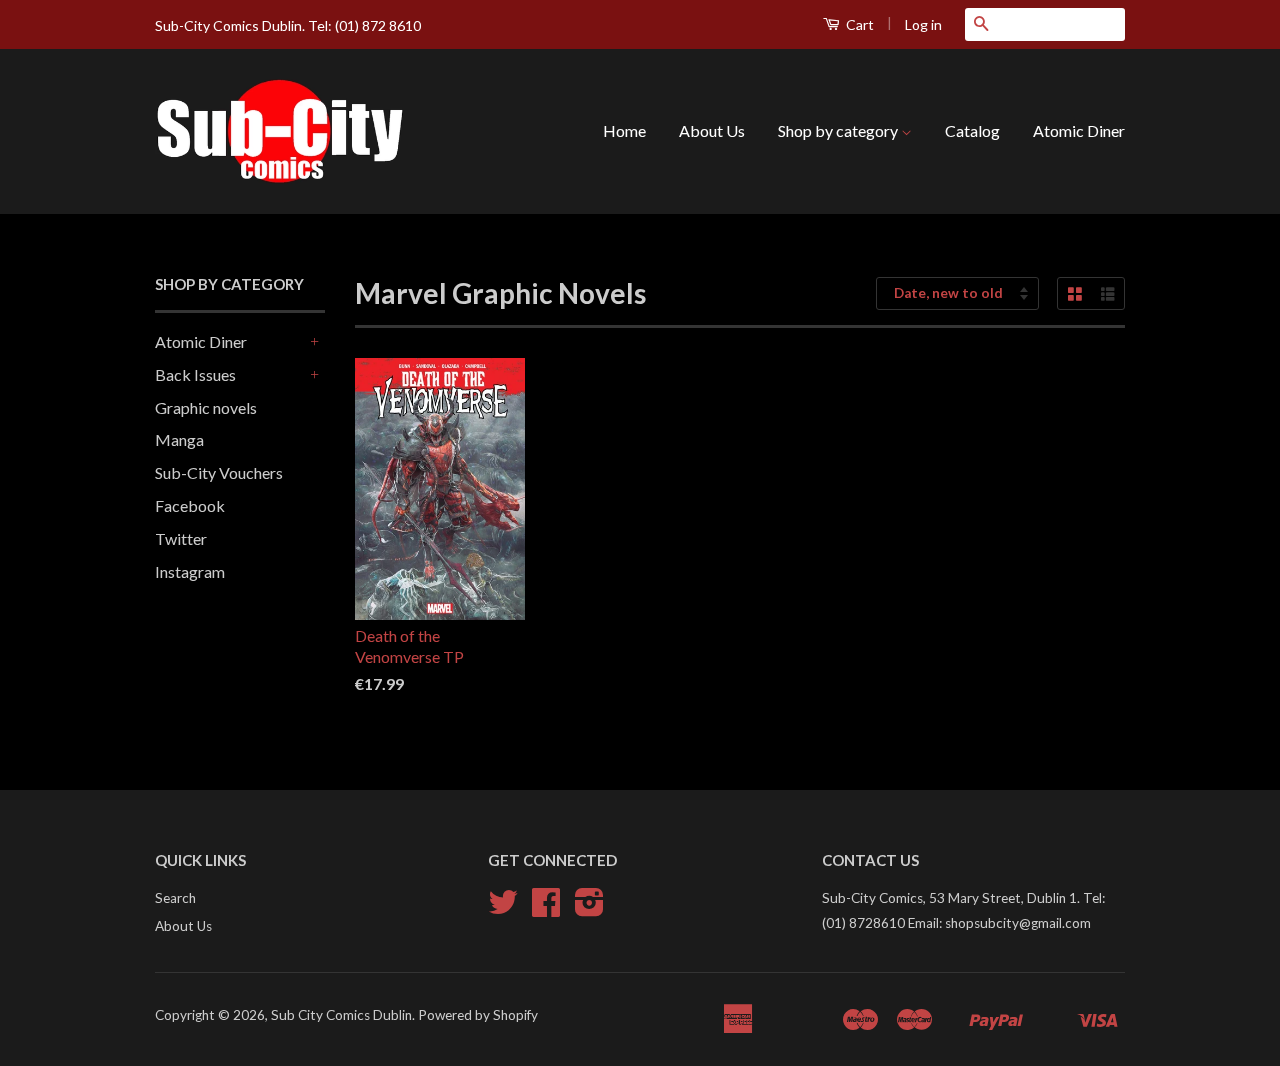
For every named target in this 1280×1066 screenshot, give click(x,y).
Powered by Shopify (478, 1015)
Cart (858, 24)
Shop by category (839, 130)
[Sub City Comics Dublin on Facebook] (546, 909)
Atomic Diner (1079, 130)
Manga (179, 439)
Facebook (190, 505)
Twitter (181, 538)
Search (175, 898)
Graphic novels (206, 407)
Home (624, 130)
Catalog (972, 130)
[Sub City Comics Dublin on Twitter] (503, 909)
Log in (923, 24)
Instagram (190, 571)
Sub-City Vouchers (219, 472)
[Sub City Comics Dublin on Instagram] (589, 909)
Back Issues (195, 374)
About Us (712, 130)
